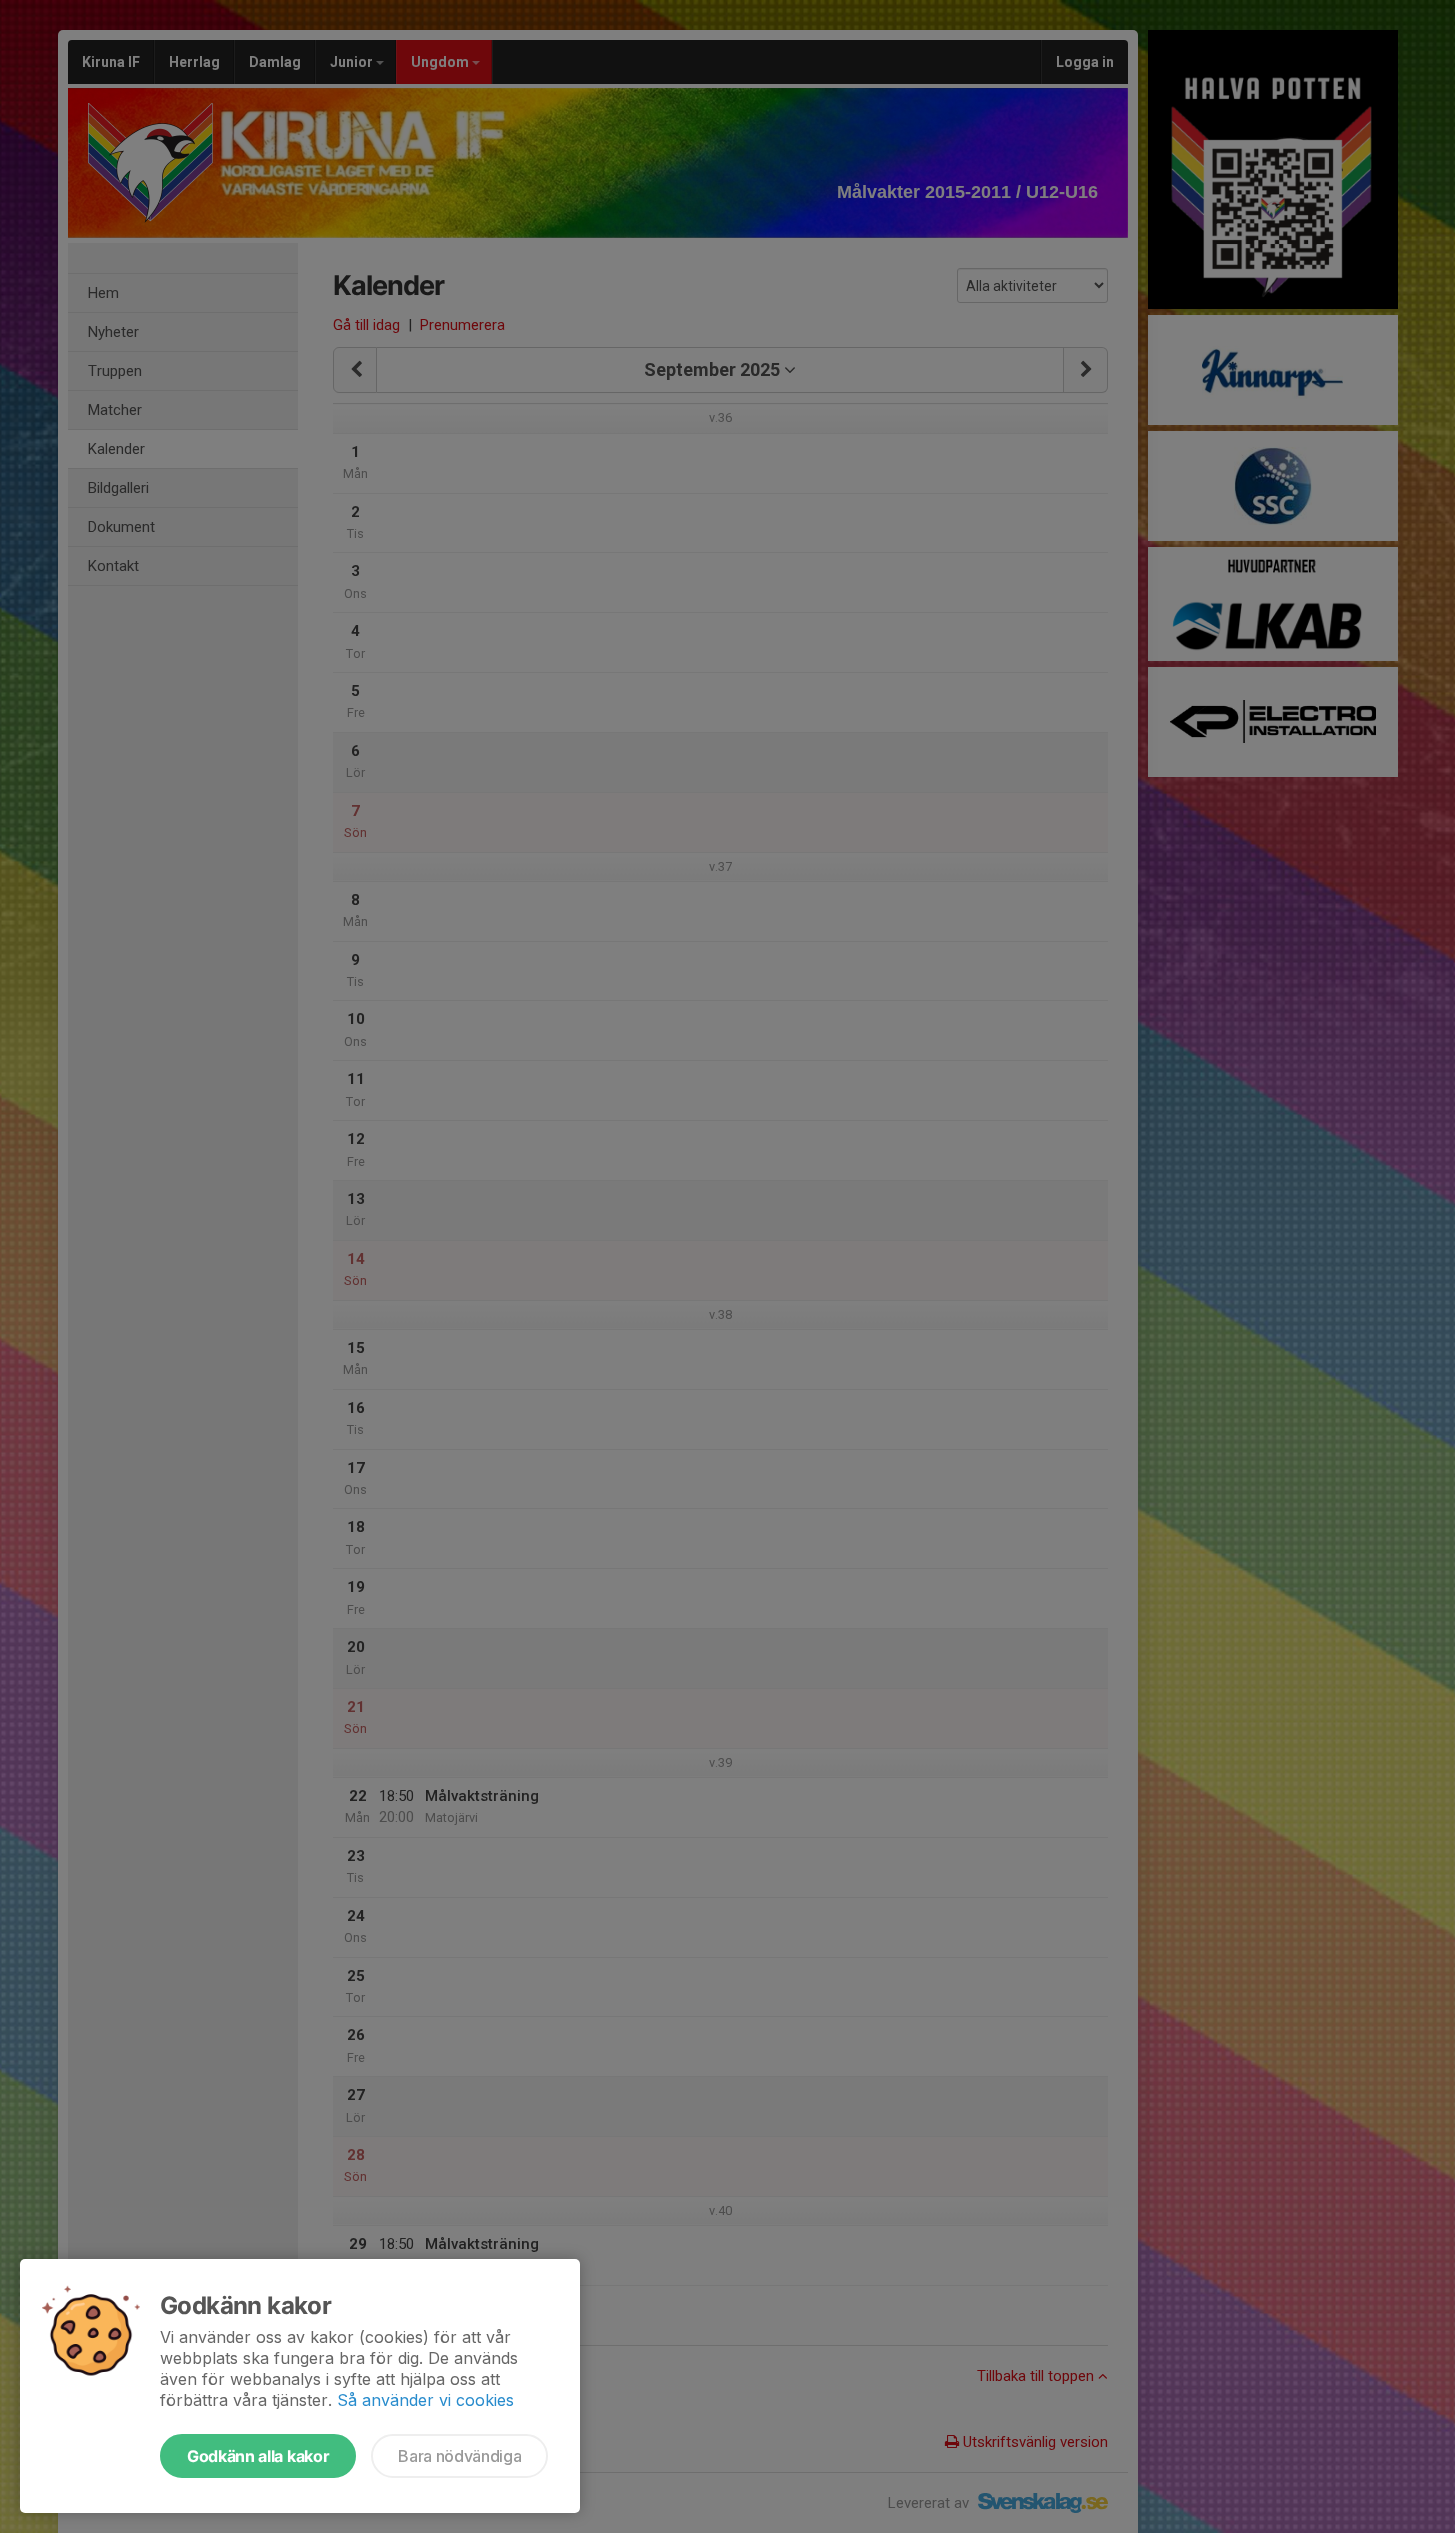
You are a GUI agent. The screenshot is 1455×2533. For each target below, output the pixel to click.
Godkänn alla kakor (258, 2456)
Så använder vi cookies (425, 2400)
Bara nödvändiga (459, 2456)
